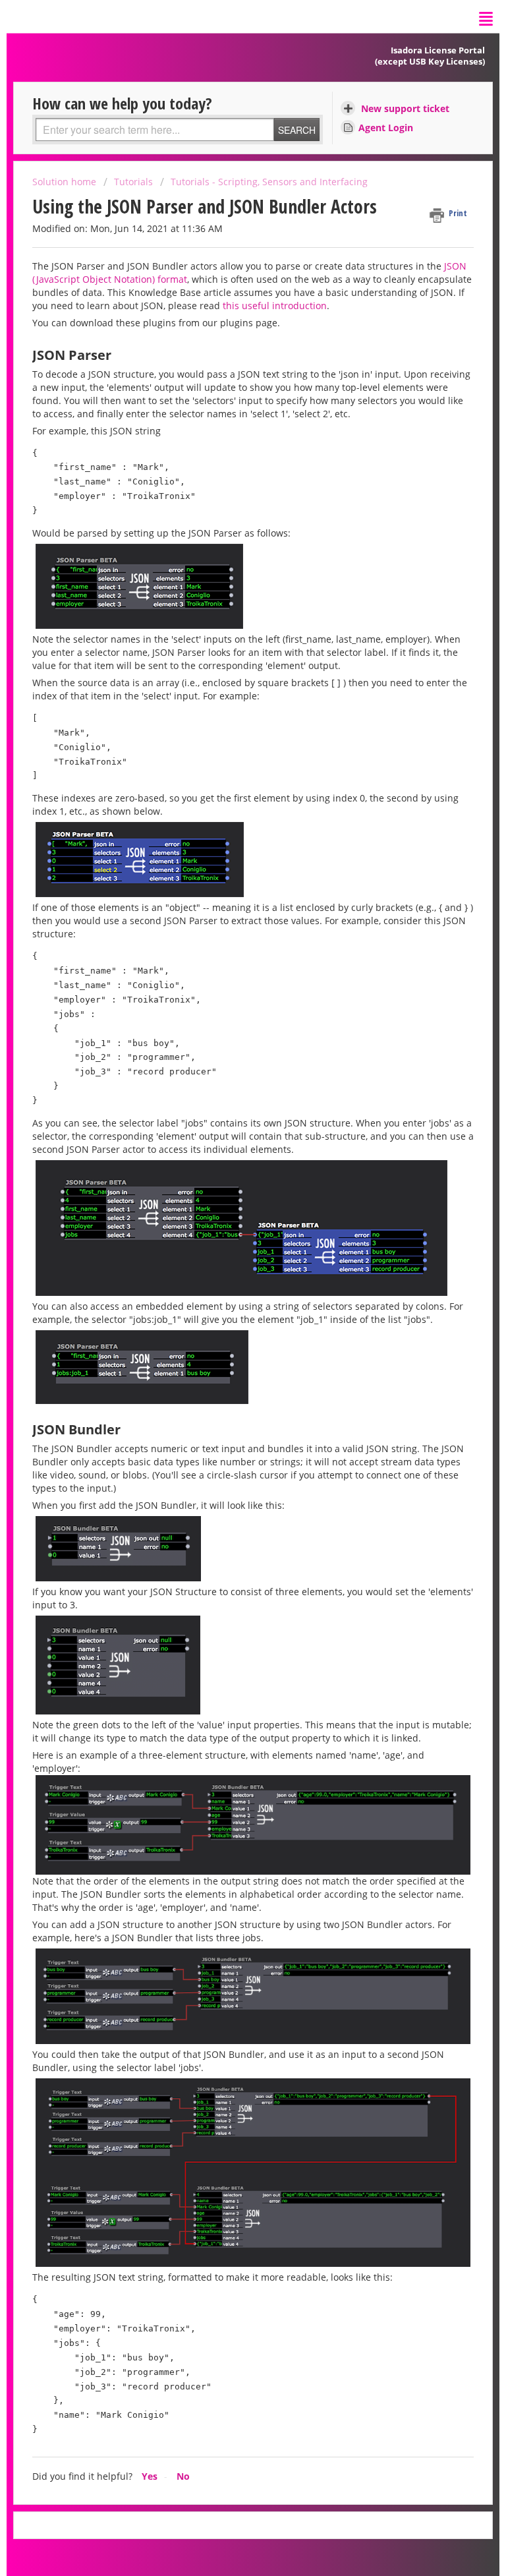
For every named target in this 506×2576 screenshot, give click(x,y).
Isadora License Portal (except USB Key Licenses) (430, 56)
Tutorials (133, 182)
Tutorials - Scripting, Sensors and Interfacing (269, 182)
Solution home (66, 182)
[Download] (229, 1316)
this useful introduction (275, 306)
